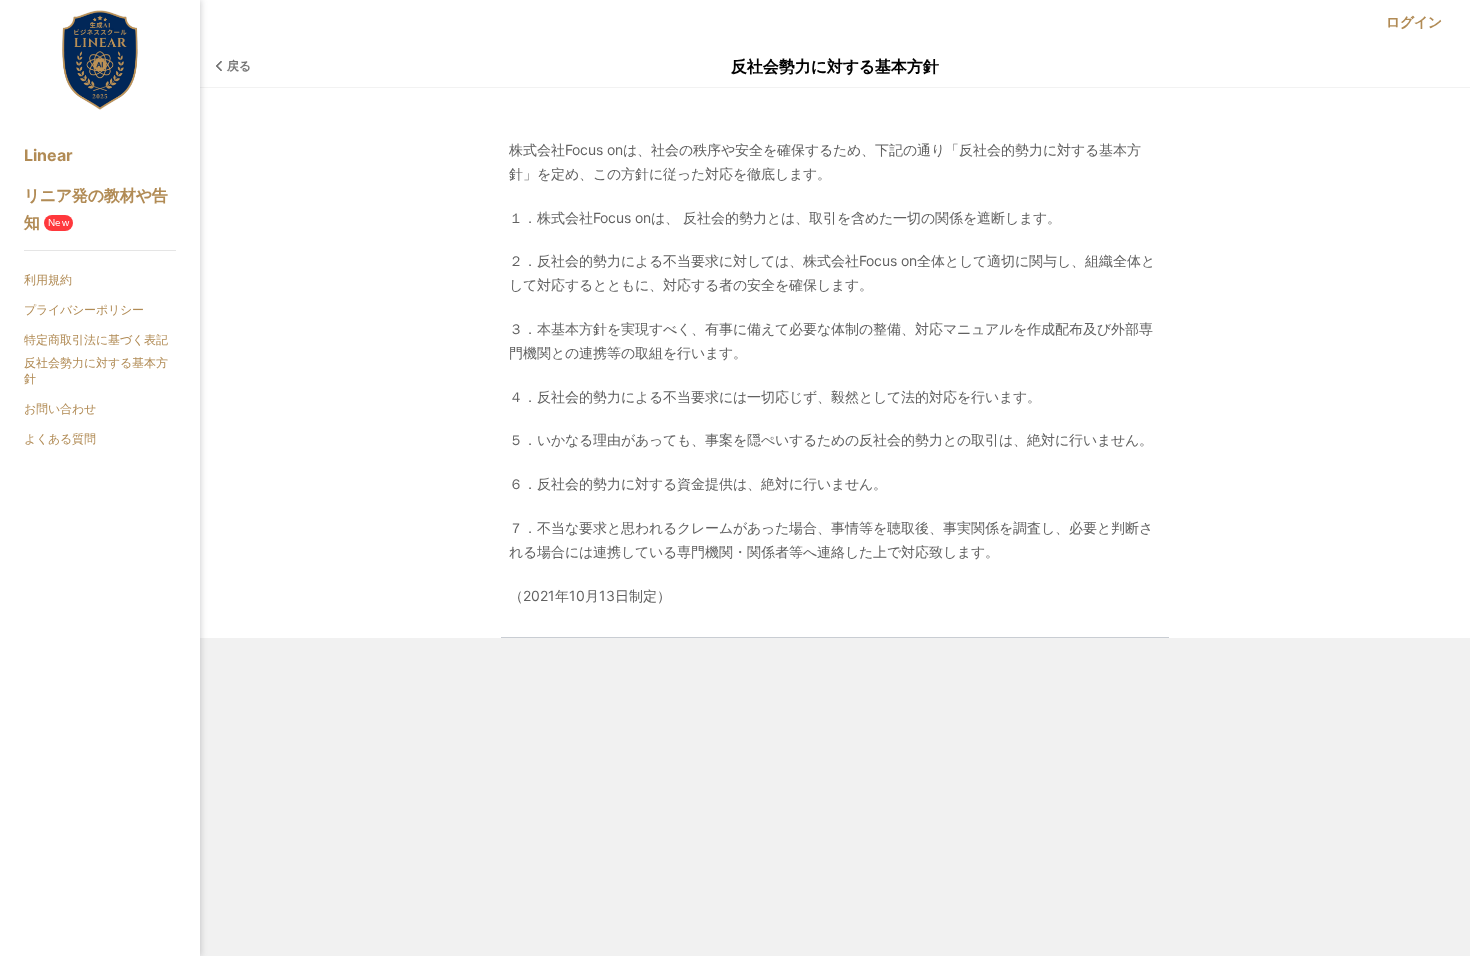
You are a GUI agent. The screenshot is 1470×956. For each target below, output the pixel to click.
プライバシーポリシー (84, 309)
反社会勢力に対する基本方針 (96, 370)
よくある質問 (60, 438)
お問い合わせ (60, 408)
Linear (48, 155)
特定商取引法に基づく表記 (96, 339)
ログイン (1414, 21)
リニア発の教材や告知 (96, 208)
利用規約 (48, 279)
